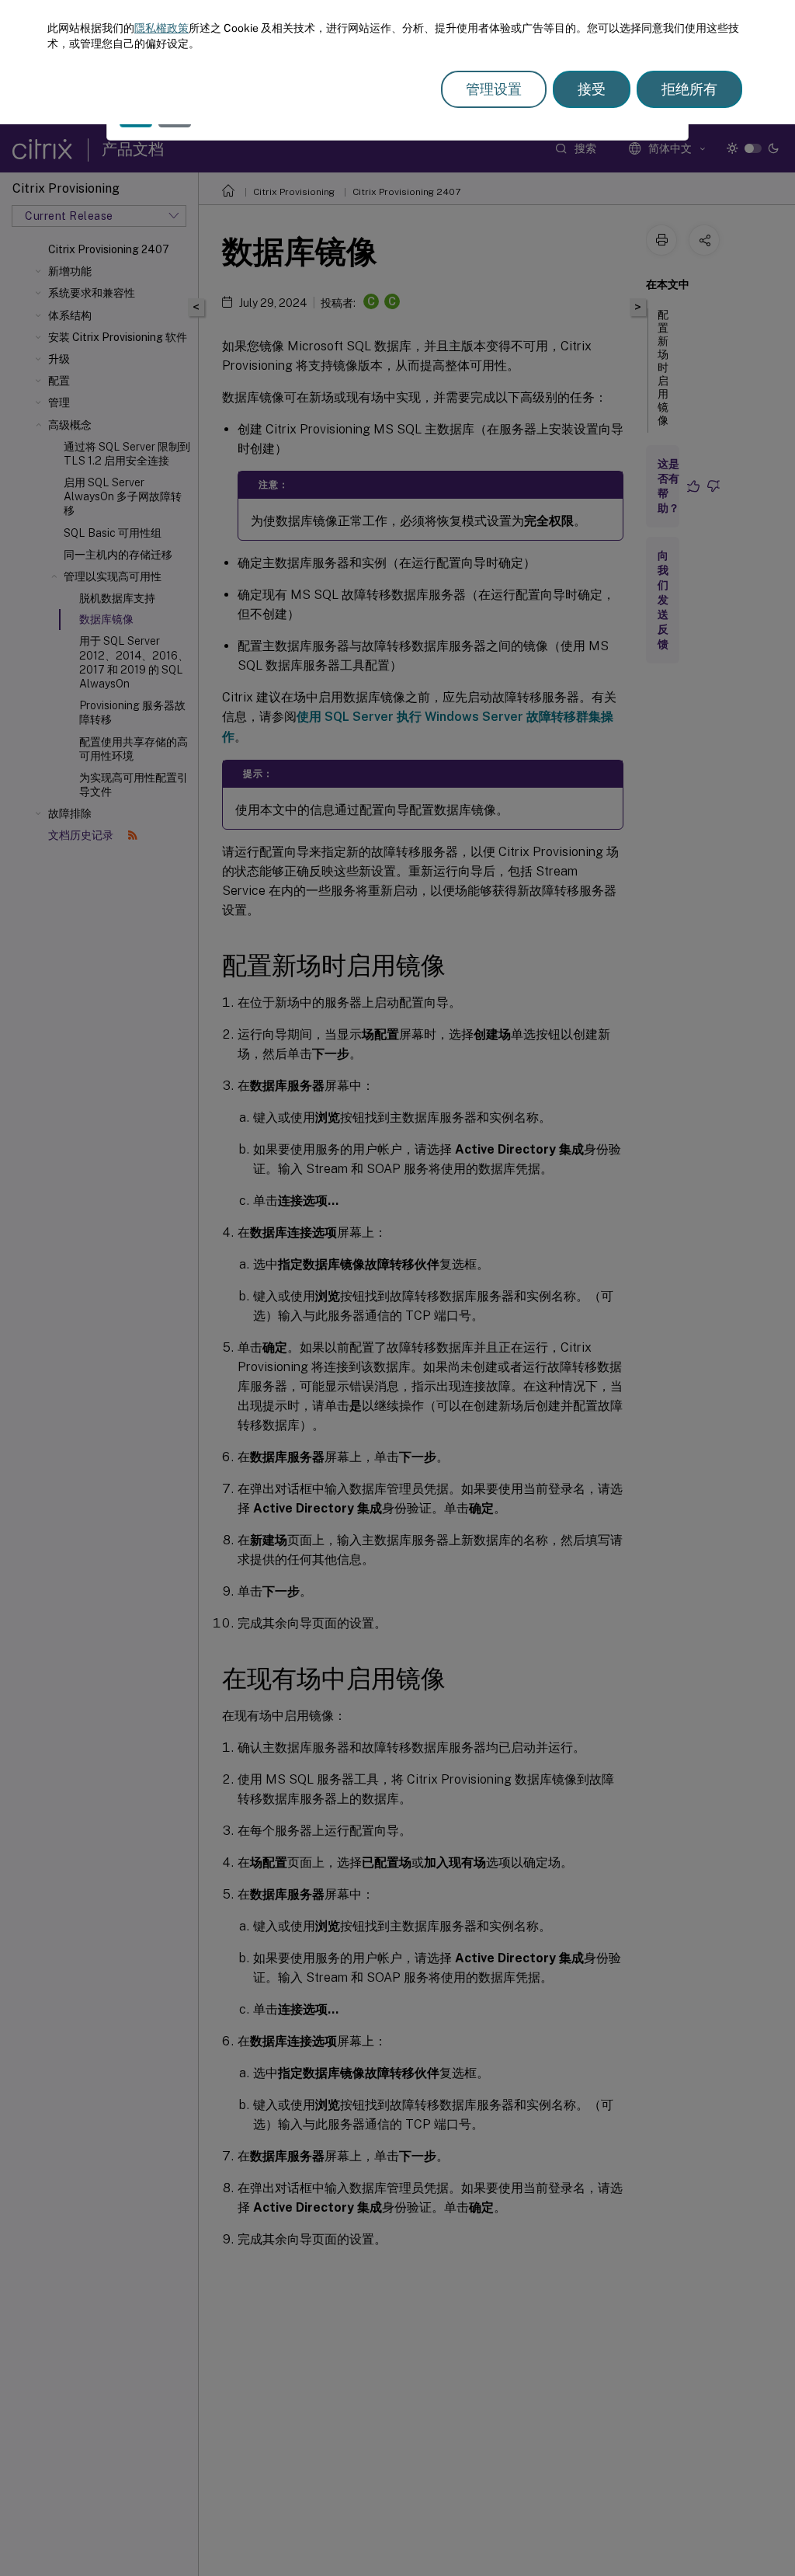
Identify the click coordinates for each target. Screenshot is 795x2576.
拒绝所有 (689, 89)
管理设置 (494, 89)
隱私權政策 (161, 28)
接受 (592, 89)
